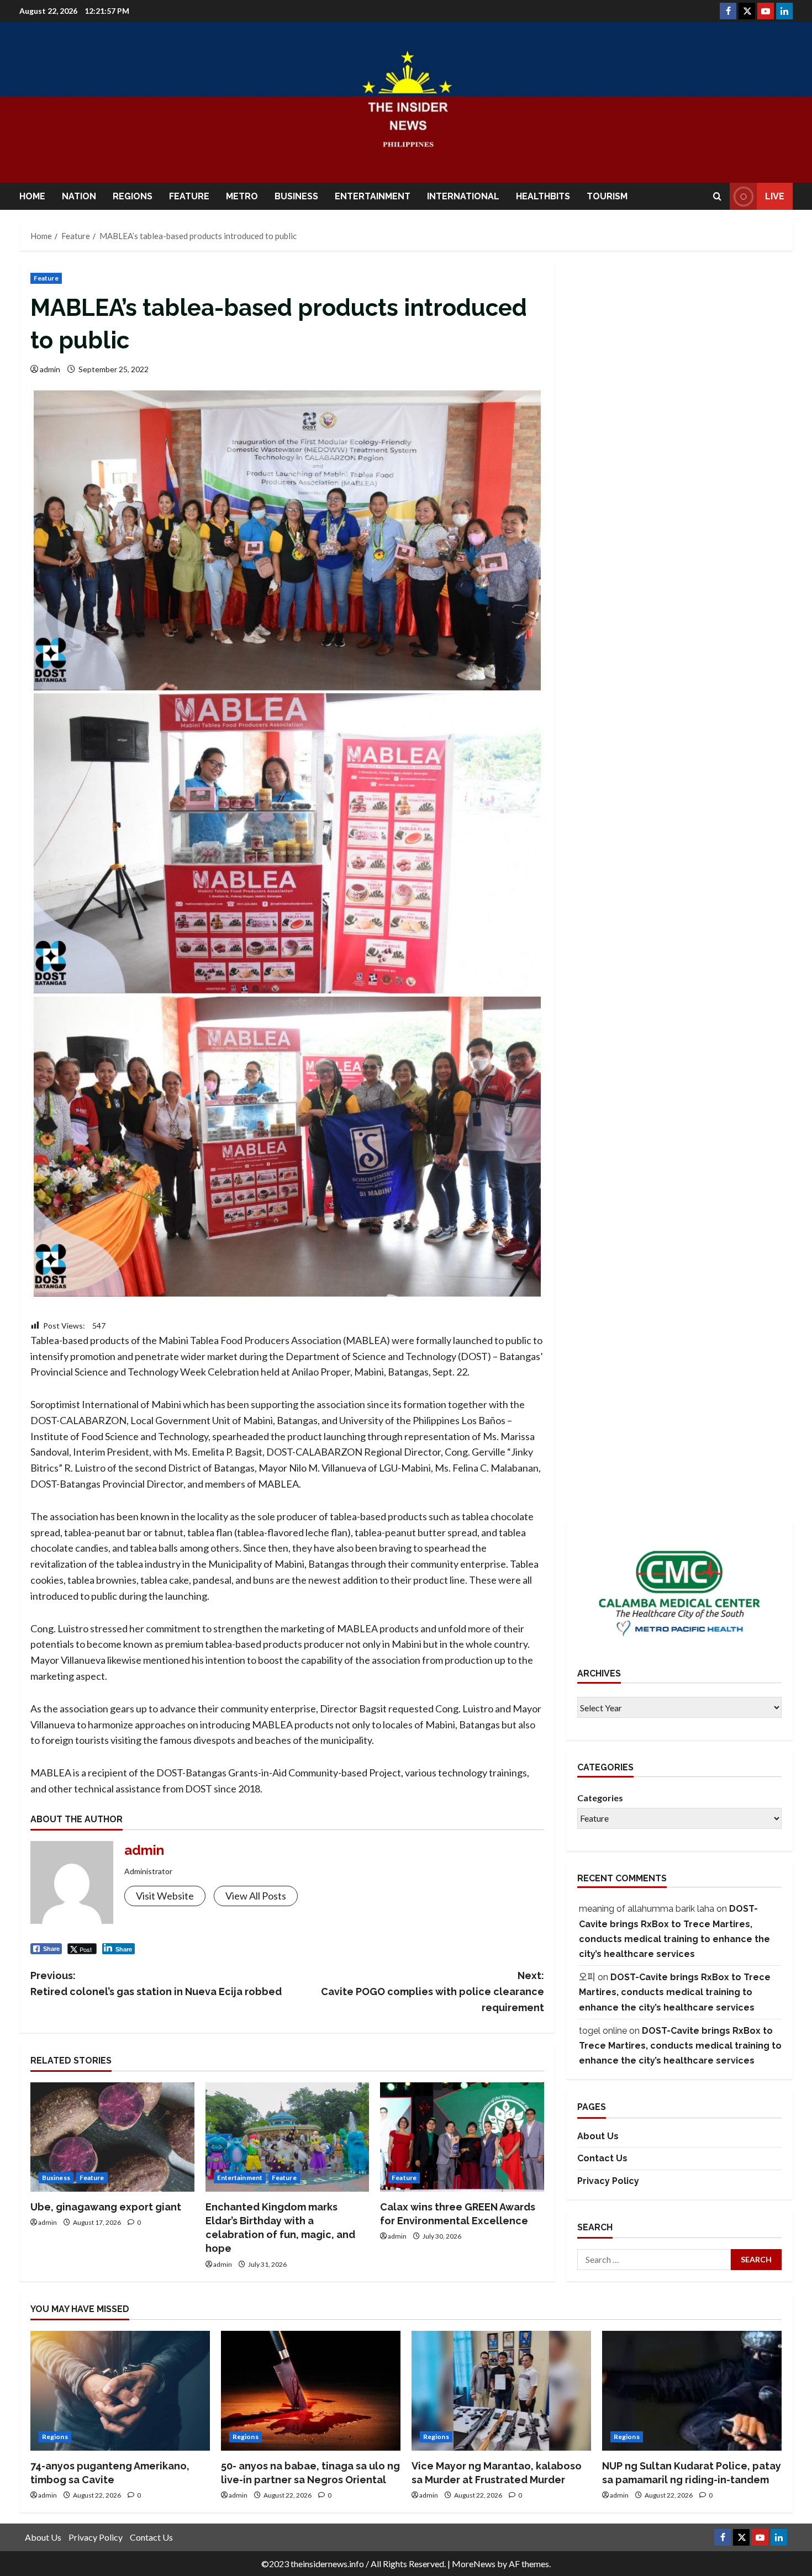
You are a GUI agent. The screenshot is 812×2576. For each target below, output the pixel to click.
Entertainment (373, 196)
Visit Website (165, 1896)
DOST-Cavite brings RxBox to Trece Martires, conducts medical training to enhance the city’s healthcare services (675, 1992)
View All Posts (256, 1896)
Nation (79, 196)
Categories (600, 1798)
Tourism (607, 196)
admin (50, 369)
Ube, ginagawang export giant (106, 2207)
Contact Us (602, 2158)
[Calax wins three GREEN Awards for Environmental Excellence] (462, 2137)
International (463, 196)
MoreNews (474, 2564)
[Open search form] (717, 196)
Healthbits (543, 196)
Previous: (156, 1983)
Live (775, 196)
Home (32, 196)
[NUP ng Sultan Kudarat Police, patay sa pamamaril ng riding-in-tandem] (692, 2391)
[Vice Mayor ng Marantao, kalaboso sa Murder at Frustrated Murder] (501, 2391)
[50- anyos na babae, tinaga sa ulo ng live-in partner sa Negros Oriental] (311, 2391)
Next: (433, 1991)
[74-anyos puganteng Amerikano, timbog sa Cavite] (120, 2391)
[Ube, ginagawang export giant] (112, 2137)
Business (296, 196)
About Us (598, 2136)
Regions (133, 196)
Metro (242, 196)
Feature (189, 196)
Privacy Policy (608, 2181)
